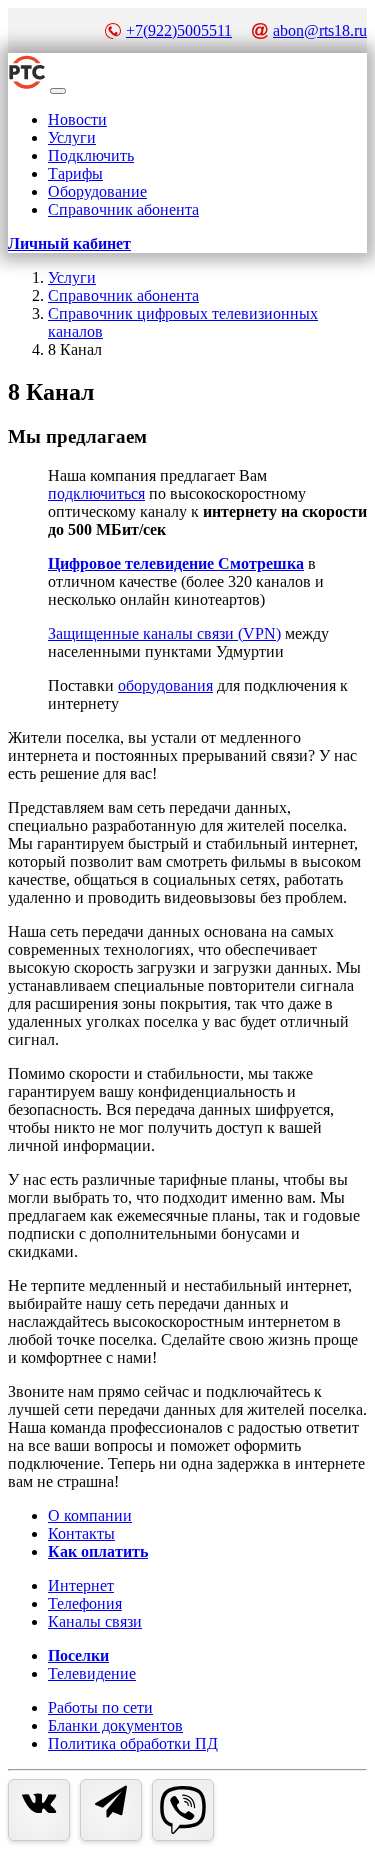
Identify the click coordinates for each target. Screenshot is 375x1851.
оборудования (165, 685)
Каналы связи (95, 1621)
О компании (90, 1515)
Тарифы (75, 173)
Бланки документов (115, 1725)
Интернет (81, 1585)
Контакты (81, 1533)
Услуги (72, 137)
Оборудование (97, 191)
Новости (77, 119)
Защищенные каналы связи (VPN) (164, 633)
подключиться (96, 493)
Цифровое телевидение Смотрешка (176, 563)
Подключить (91, 155)
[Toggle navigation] (58, 91)
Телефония (85, 1603)
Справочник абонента (123, 209)
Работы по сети (100, 1707)
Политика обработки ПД (133, 1743)
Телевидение (92, 1673)
